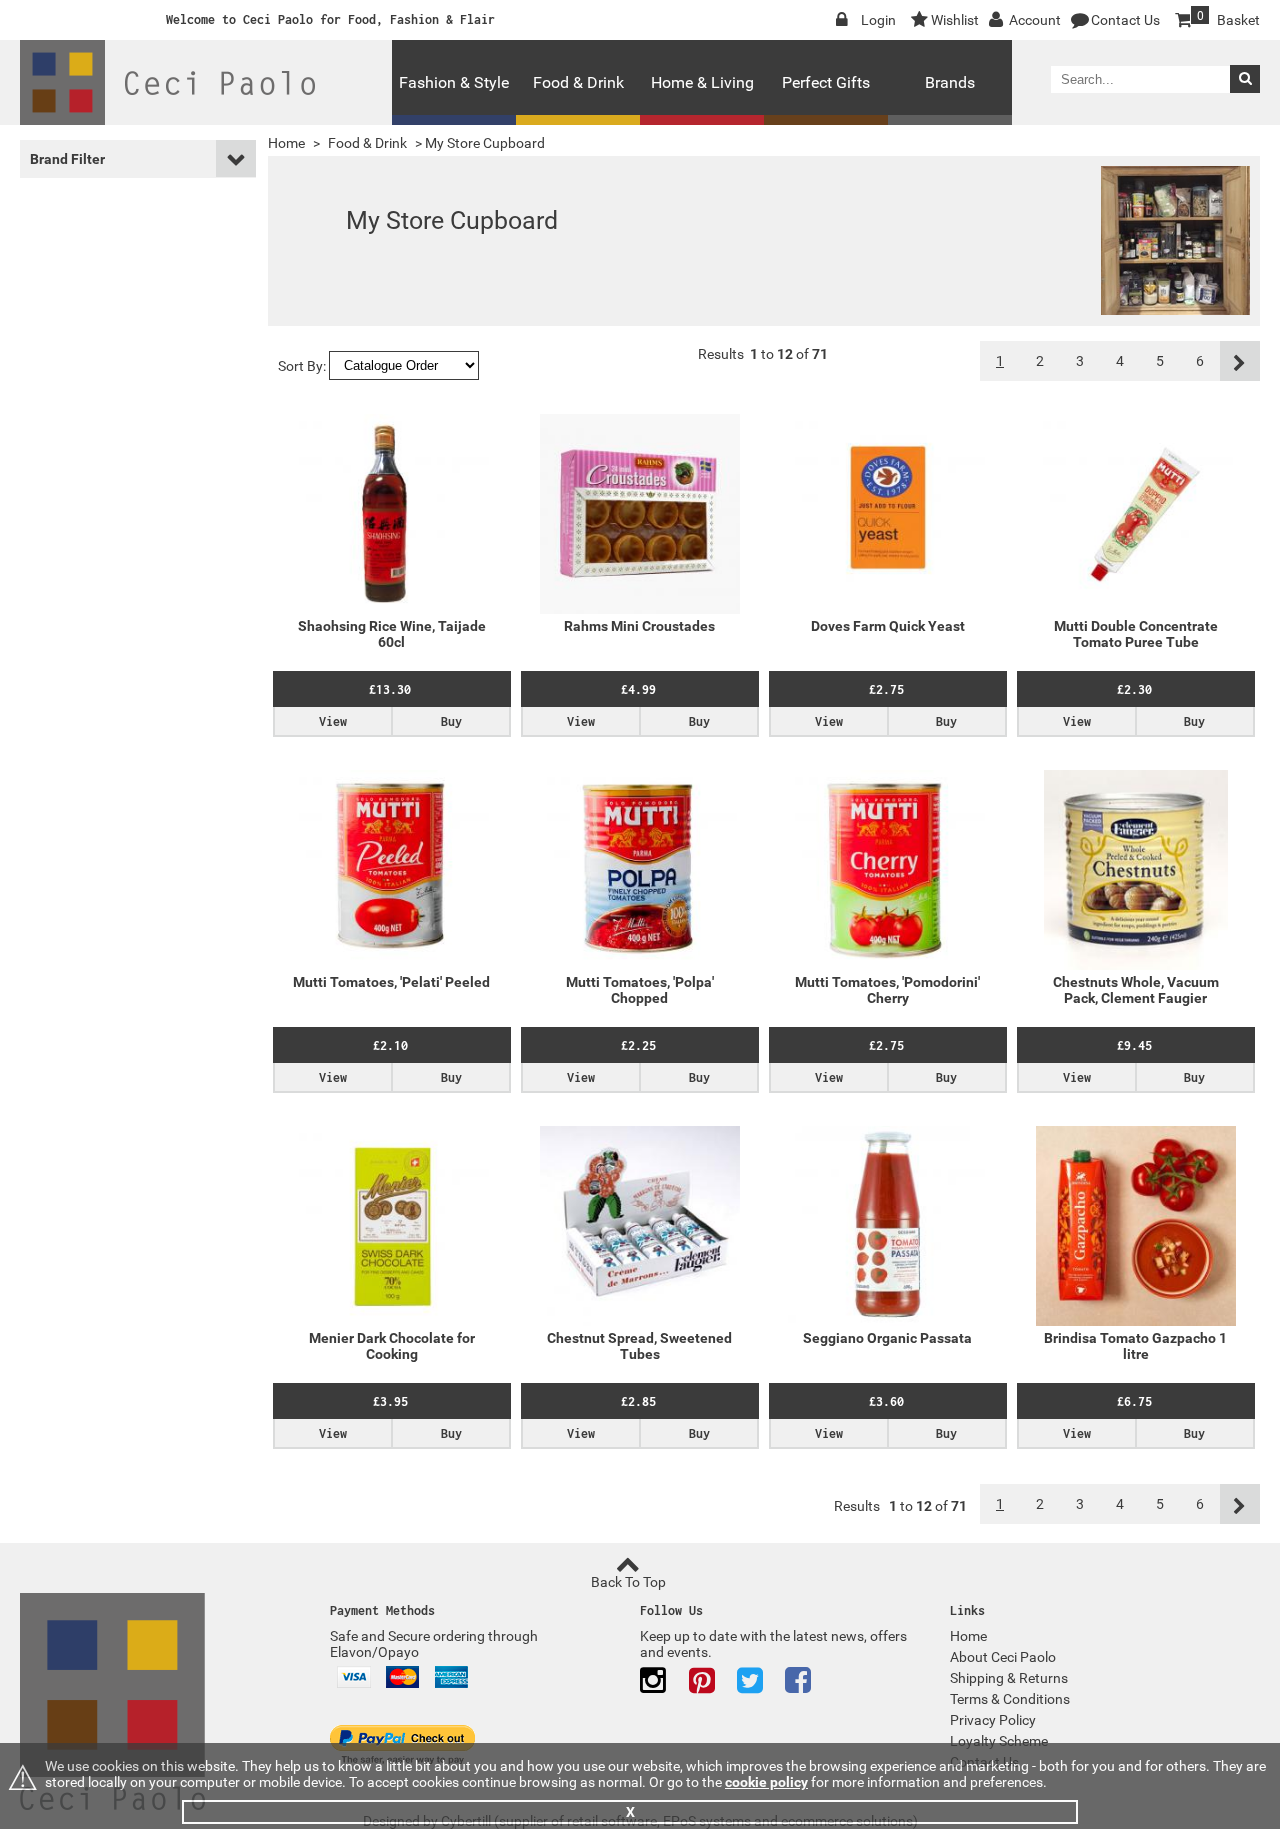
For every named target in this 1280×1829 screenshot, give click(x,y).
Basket (1228, 18)
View (333, 721)
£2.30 (1134, 689)
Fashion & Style (454, 82)
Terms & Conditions (1010, 1699)
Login (878, 20)
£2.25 (638, 1045)
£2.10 (390, 1045)
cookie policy (766, 1782)
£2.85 (638, 1401)
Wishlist (955, 20)
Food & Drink (578, 82)
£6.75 (1134, 1401)
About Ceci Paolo (1003, 1657)
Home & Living (702, 82)
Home (286, 143)
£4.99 (638, 689)
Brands (950, 82)
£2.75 (886, 689)
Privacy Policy (993, 1720)
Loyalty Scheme (999, 1741)
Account (1035, 20)
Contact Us (1125, 20)
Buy (451, 721)
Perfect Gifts (826, 82)
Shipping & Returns (1009, 1678)
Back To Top (628, 1582)
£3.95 (390, 1401)
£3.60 (886, 1401)
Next (1240, 361)
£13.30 (390, 689)
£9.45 (1134, 1045)
